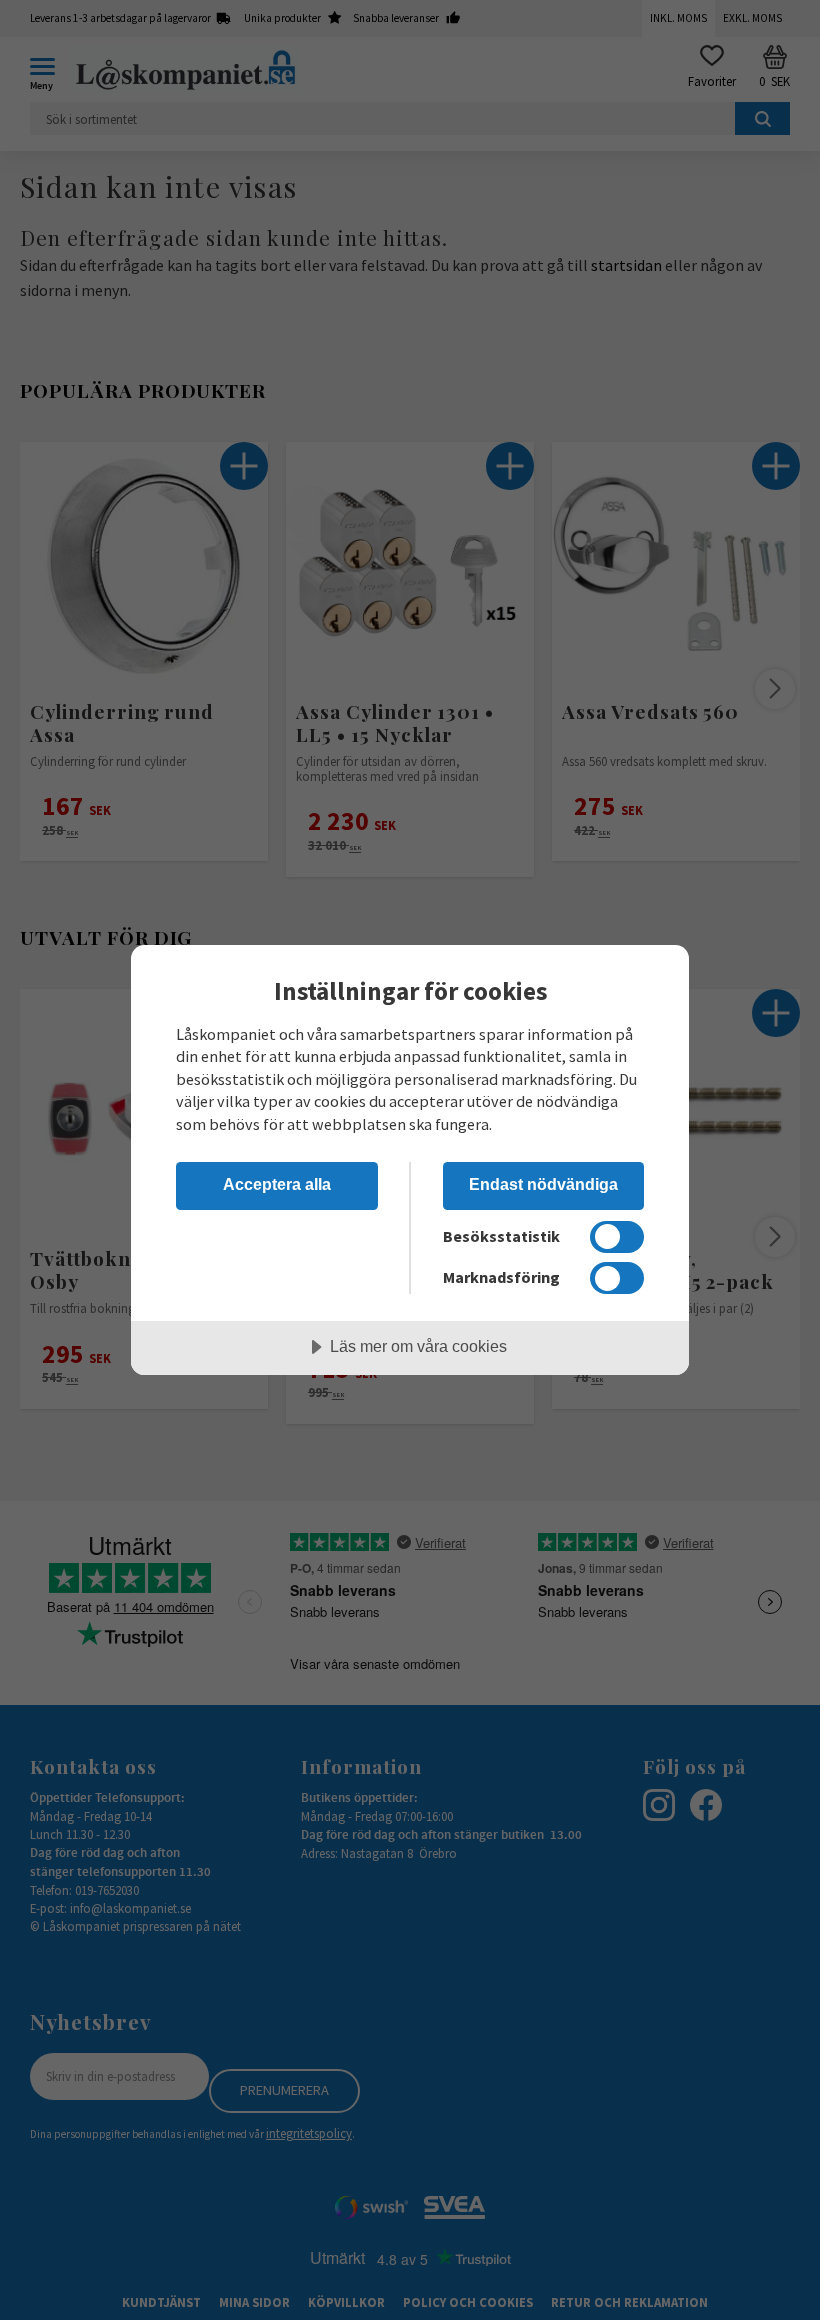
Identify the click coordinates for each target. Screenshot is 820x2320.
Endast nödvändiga (543, 1184)
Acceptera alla (277, 1184)
